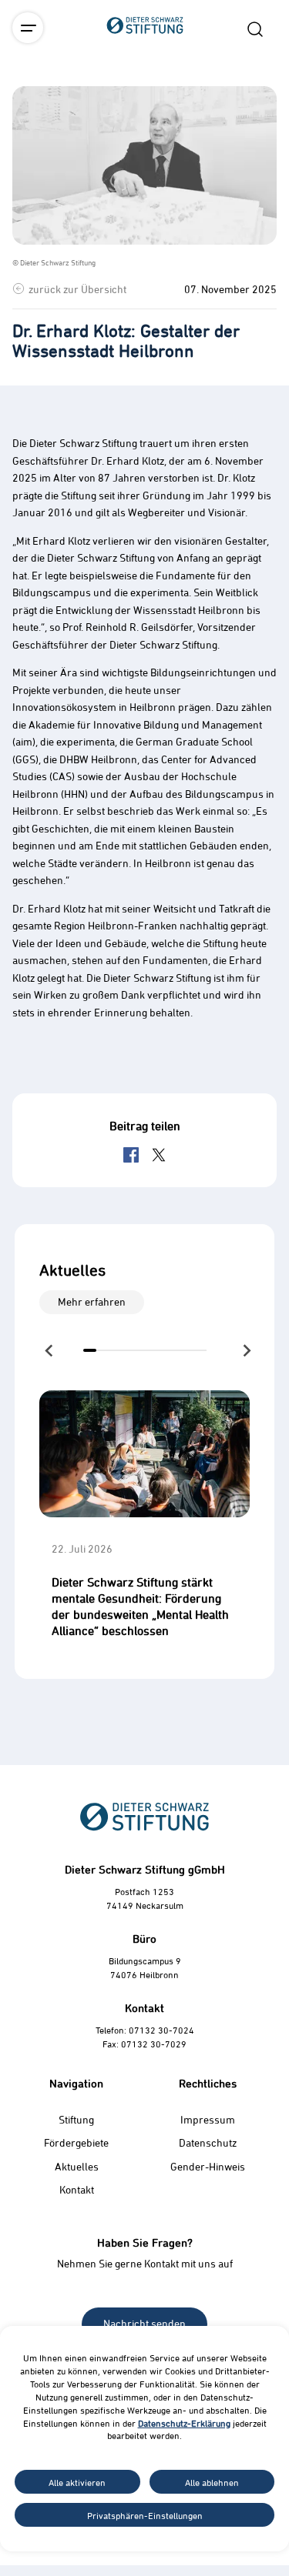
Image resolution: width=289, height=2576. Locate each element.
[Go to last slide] (50, 1350)
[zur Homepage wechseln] (145, 111)
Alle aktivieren (77, 2482)
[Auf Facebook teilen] (131, 1155)
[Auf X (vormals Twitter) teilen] (159, 1155)
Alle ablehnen (212, 2482)
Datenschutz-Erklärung (184, 2423)
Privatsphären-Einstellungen (145, 2515)
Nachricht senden (144, 2323)
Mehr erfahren (92, 1301)
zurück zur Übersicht (77, 289)
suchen (255, 29)
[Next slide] (246, 1350)
